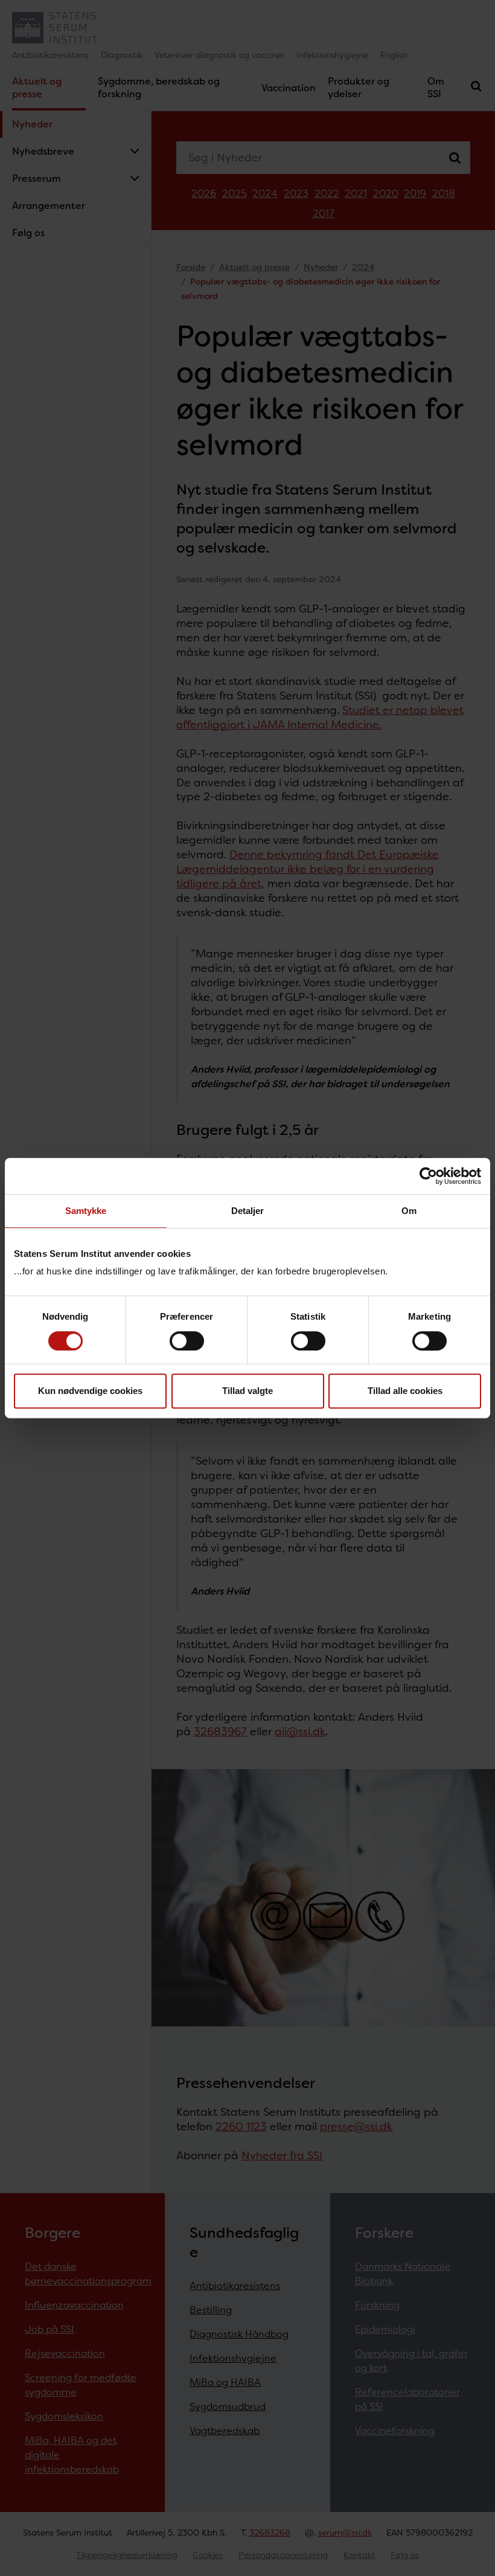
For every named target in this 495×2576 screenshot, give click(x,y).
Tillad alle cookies (405, 1391)
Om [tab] (409, 1211)
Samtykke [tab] (86, 1211)
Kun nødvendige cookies (90, 1391)
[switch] (187, 1341)
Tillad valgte (247, 1391)
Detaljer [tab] (248, 1211)
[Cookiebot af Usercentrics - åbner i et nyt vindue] (428, 1176)
